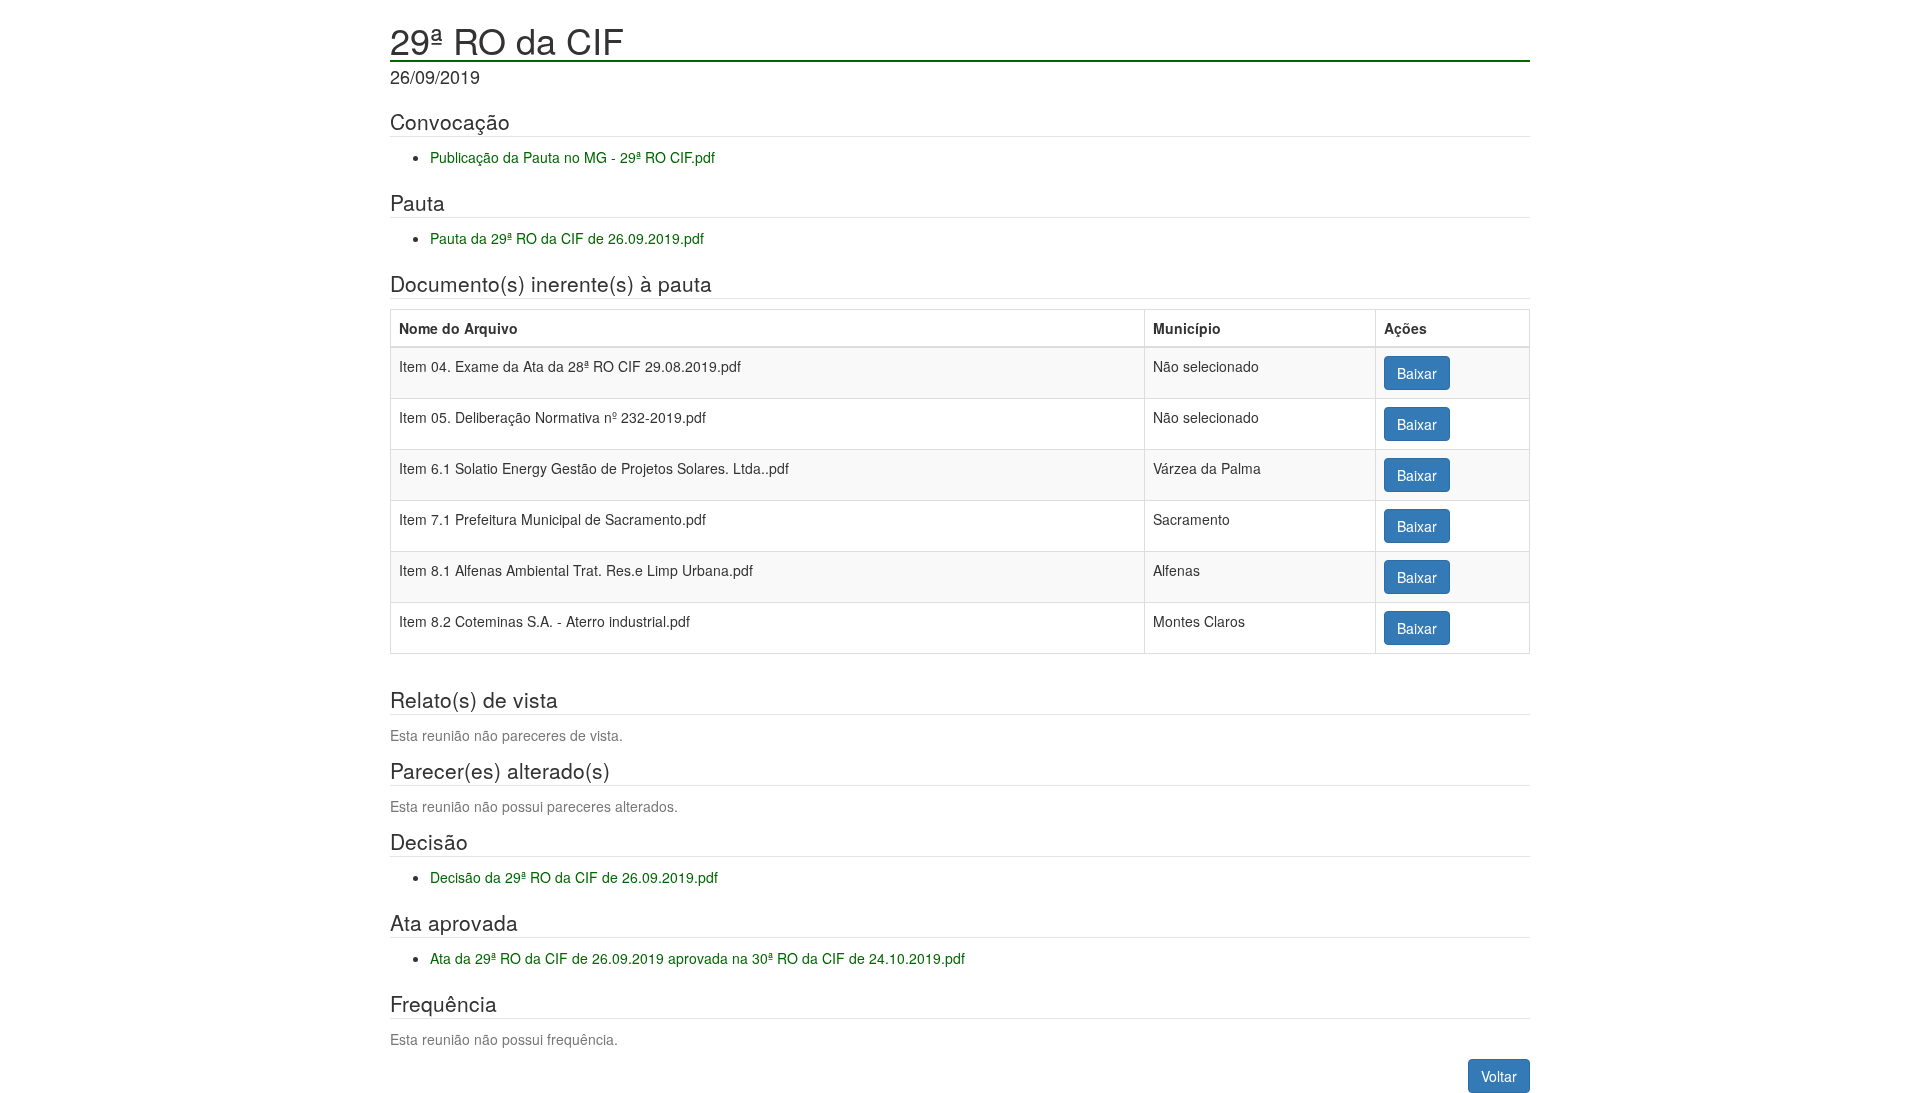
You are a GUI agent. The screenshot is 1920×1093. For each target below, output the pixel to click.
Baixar (1417, 373)
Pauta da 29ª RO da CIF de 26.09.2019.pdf (567, 238)
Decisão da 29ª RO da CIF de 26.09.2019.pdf (574, 877)
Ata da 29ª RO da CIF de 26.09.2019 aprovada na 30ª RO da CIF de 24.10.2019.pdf (697, 958)
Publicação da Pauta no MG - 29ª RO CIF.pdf (572, 157)
